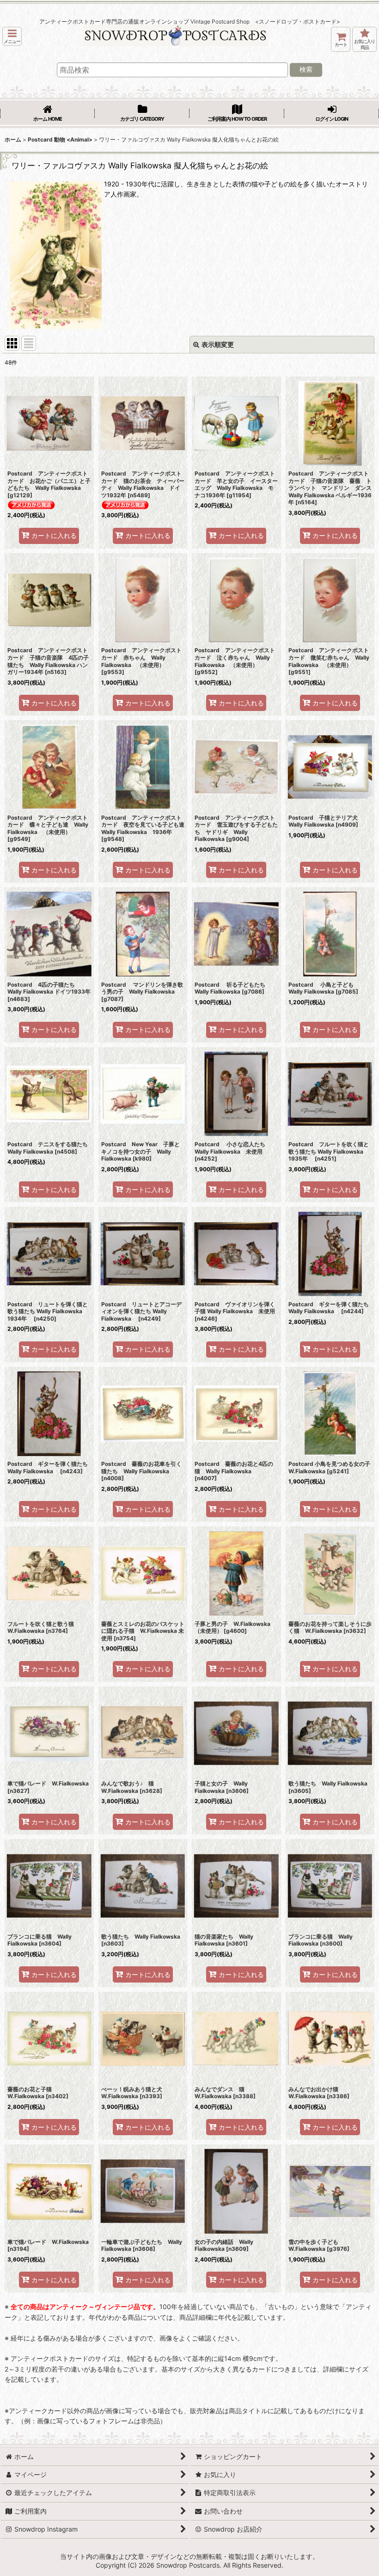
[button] (12, 36)
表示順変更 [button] (218, 344)
